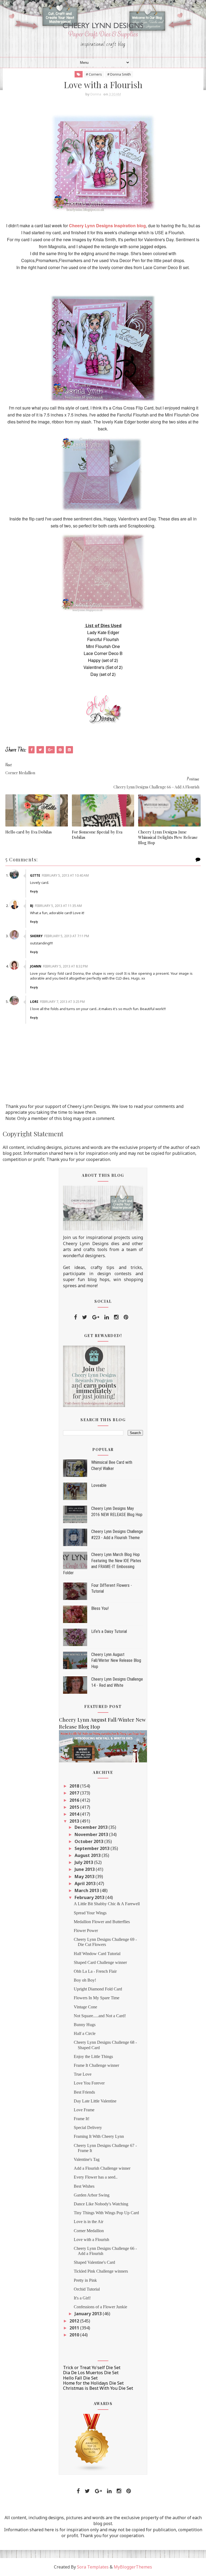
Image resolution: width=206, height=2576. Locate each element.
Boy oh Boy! (85, 1980)
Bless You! (100, 1608)
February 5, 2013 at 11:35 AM (58, 906)
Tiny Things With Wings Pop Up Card (106, 2213)
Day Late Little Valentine (95, 2101)
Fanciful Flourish (103, 639)
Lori (34, 1002)
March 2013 (87, 1890)
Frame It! (82, 2119)
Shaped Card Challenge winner (100, 1962)
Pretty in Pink (85, 2280)
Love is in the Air (89, 2222)
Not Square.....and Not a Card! (100, 2016)
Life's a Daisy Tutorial (109, 1631)
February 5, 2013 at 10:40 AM (65, 875)
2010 (75, 2335)
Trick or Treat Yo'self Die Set (92, 2367)
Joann (36, 966)
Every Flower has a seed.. (96, 2177)
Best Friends (84, 2092)
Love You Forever (89, 2083)
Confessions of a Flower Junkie (100, 2307)
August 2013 (88, 1855)
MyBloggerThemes (133, 2567)
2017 (75, 1793)
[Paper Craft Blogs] (92, 2442)
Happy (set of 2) (103, 660)
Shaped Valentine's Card (94, 2262)
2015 (75, 1807)
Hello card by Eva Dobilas (29, 832)
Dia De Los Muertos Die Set (91, 2373)
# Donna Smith (119, 74)
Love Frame (84, 2110)
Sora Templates (93, 2567)
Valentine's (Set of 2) (103, 667)
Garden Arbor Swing (92, 2195)
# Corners (94, 74)
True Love (83, 2074)
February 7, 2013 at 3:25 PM (62, 1002)
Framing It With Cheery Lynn (99, 2136)
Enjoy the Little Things (93, 2056)
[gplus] (96, 1317)
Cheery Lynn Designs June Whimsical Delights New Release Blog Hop (168, 837)
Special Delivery (88, 2128)
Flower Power (86, 1931)
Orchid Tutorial (87, 2289)
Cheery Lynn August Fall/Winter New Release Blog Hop (116, 1661)
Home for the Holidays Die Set (93, 2383)
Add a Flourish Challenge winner (102, 2168)
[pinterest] (126, 1317)
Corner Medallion (89, 2231)
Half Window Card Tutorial (97, 1954)
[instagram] (116, 1317)
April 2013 (86, 1883)
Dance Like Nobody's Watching (101, 2204)
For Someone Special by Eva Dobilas (97, 835)
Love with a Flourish (91, 2240)
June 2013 (85, 1869)
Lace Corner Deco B (103, 653)
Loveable (99, 1485)
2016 (75, 1800)
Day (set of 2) (103, 674)
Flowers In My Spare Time (97, 1998)
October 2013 (89, 1841)
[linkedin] (107, 1317)
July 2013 (84, 1862)
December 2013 (92, 1827)
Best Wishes (84, 2186)
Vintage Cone (85, 2007)
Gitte (35, 875)
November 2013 (92, 1834)
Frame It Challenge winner (96, 2065)
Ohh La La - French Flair (95, 1971)
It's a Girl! (82, 2298)
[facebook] (76, 1317)
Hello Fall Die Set (80, 2378)
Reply (34, 891)
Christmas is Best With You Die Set (98, 2388)
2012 (75, 2321)
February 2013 (90, 1897)
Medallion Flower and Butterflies (102, 1922)
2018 (75, 1786)
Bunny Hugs (85, 2025)
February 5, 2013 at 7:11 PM (67, 936)
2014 (75, 1814)
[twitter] (85, 1317)
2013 (75, 1821)
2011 (75, 2328)
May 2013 (85, 1877)
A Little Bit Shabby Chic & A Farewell (107, 1904)
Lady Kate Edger (103, 632)
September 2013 (93, 1848)
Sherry (36, 936)
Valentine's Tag (87, 2159)
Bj (32, 906)
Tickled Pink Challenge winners (101, 2271)
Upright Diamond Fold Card (98, 1989)
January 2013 (89, 2314)
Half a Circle (85, 2033)
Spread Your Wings (90, 1913)
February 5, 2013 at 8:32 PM (65, 966)
